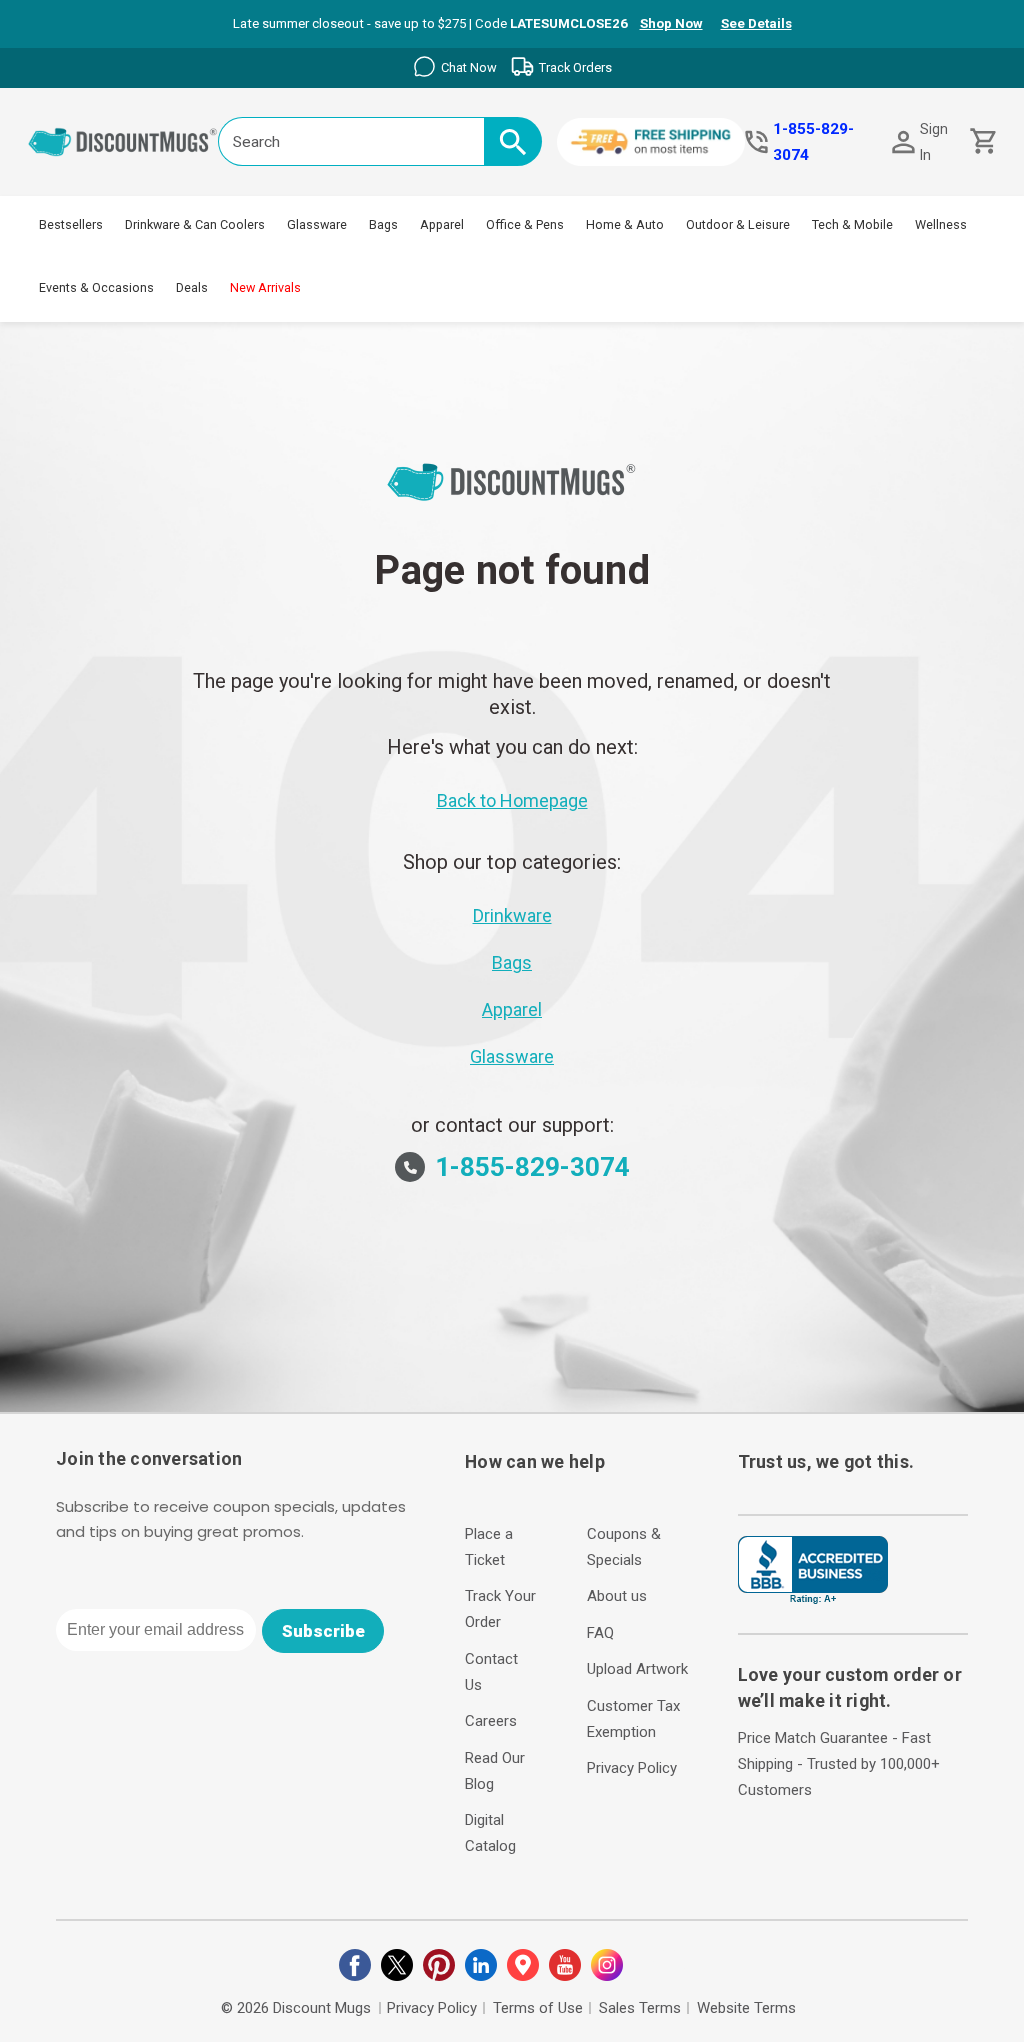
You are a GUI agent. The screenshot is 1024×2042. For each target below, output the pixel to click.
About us (617, 1596)
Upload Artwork (637, 1669)
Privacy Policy (632, 1768)
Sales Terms (640, 2008)
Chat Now (469, 67)
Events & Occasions (96, 287)
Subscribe (323, 1631)
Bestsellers (71, 224)
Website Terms (746, 2008)
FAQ (600, 1633)
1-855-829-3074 (813, 142)
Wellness (941, 224)
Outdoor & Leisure (738, 224)
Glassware (317, 224)
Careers (491, 1721)
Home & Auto (625, 224)
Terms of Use (538, 2008)
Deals (192, 287)
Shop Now (671, 23)
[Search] (513, 141)
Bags (383, 224)
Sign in (934, 142)
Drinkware (512, 915)
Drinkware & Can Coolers (195, 224)
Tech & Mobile (852, 224)
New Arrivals (265, 287)
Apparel (442, 224)
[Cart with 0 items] (981, 141)
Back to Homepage (512, 800)
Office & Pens (525, 224)
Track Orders (575, 67)
